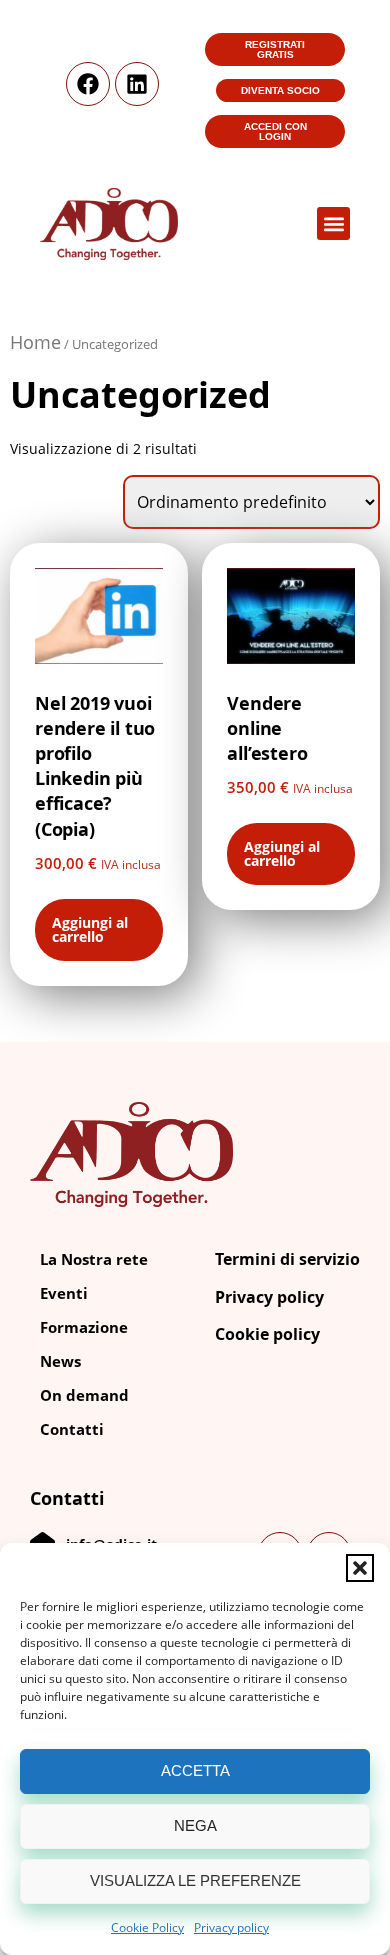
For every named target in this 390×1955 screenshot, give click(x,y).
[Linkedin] (137, 84)
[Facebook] (88, 84)
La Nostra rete (94, 1259)
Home (35, 342)
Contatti (72, 1429)
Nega (195, 1825)
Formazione (84, 1327)
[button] (360, 1568)
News (60, 1361)
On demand (84, 1395)
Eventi (64, 1293)
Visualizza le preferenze (195, 1880)
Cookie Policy (147, 1927)
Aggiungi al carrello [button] (90, 929)
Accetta (195, 1770)
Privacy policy (231, 1927)
